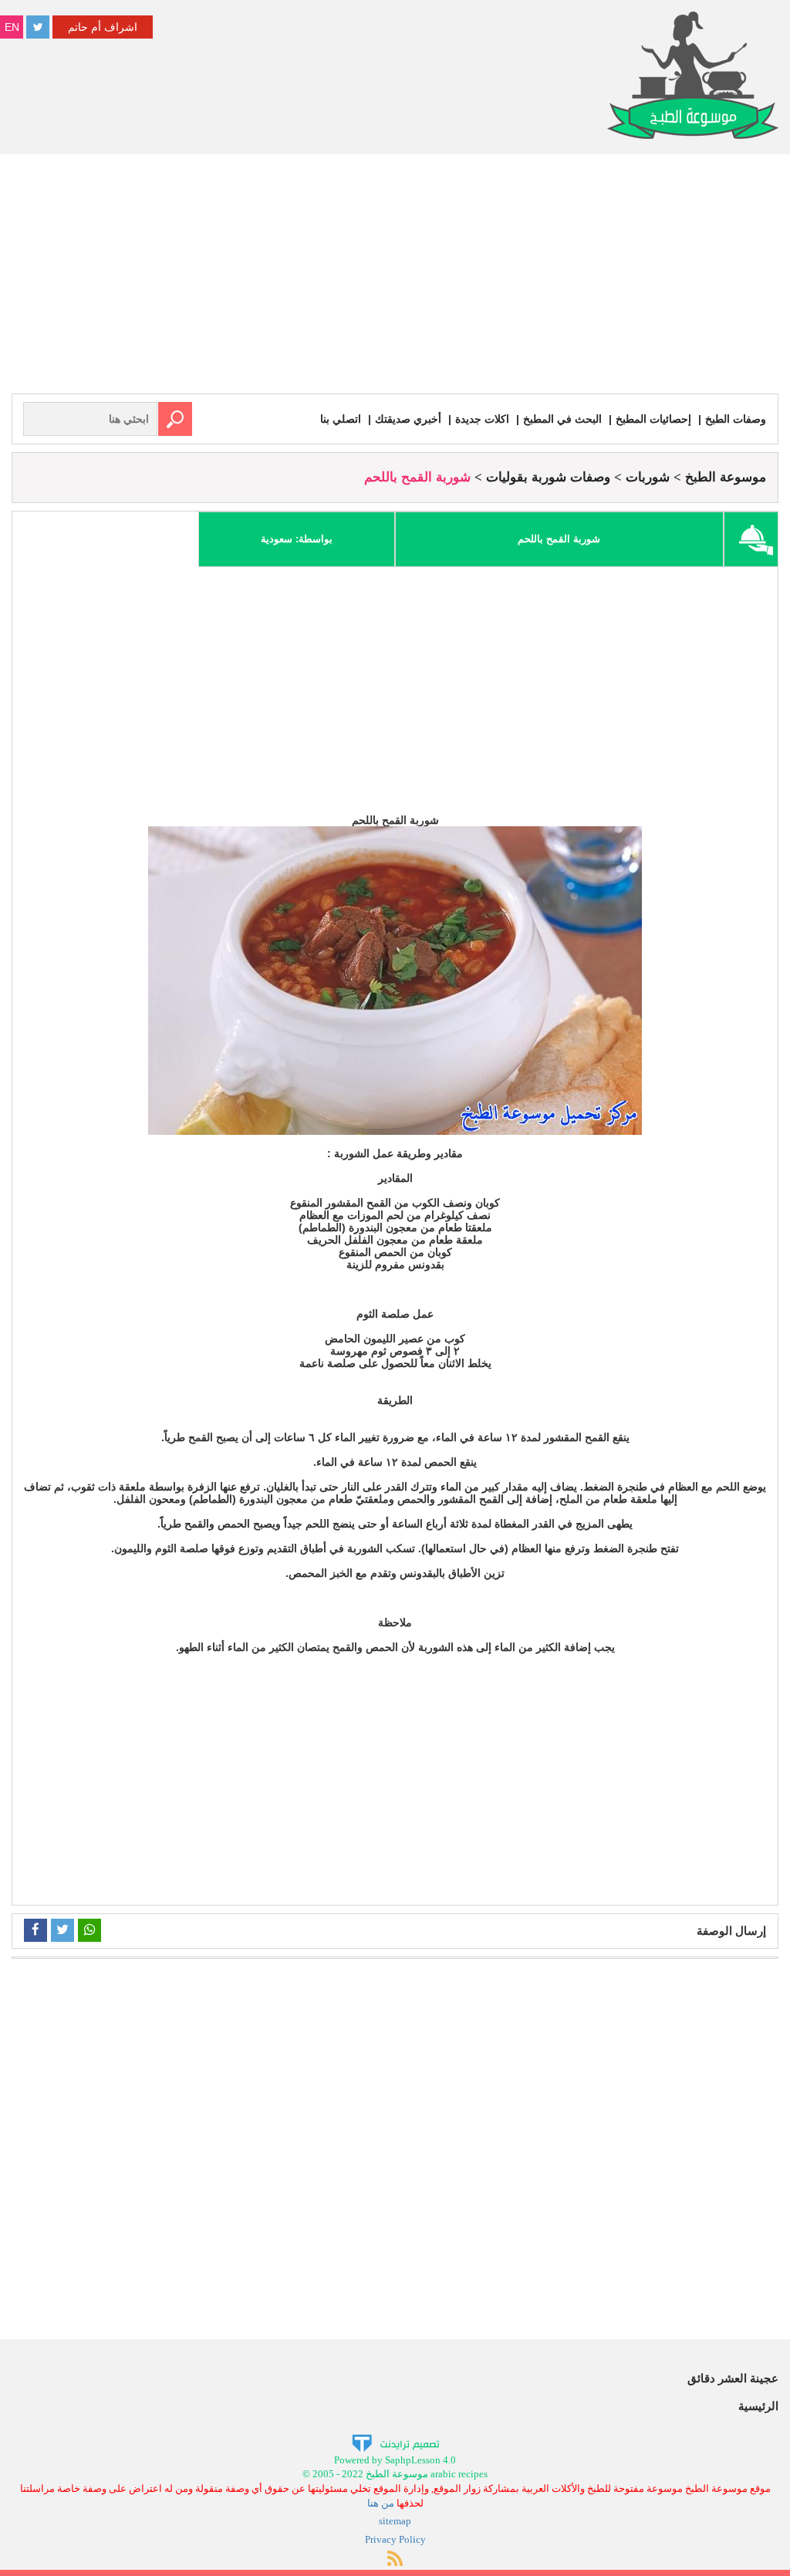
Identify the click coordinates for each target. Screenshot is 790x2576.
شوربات (648, 477)
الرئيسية (758, 2406)
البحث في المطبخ (562, 419)
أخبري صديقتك (408, 419)
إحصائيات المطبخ (653, 419)
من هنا (381, 2503)
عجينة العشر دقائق (733, 2378)
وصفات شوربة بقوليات (548, 477)
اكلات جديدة (482, 419)
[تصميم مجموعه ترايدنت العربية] (395, 2442)
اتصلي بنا (341, 419)
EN (12, 27)
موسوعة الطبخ (726, 477)
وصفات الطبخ (736, 419)
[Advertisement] (395, 278)
